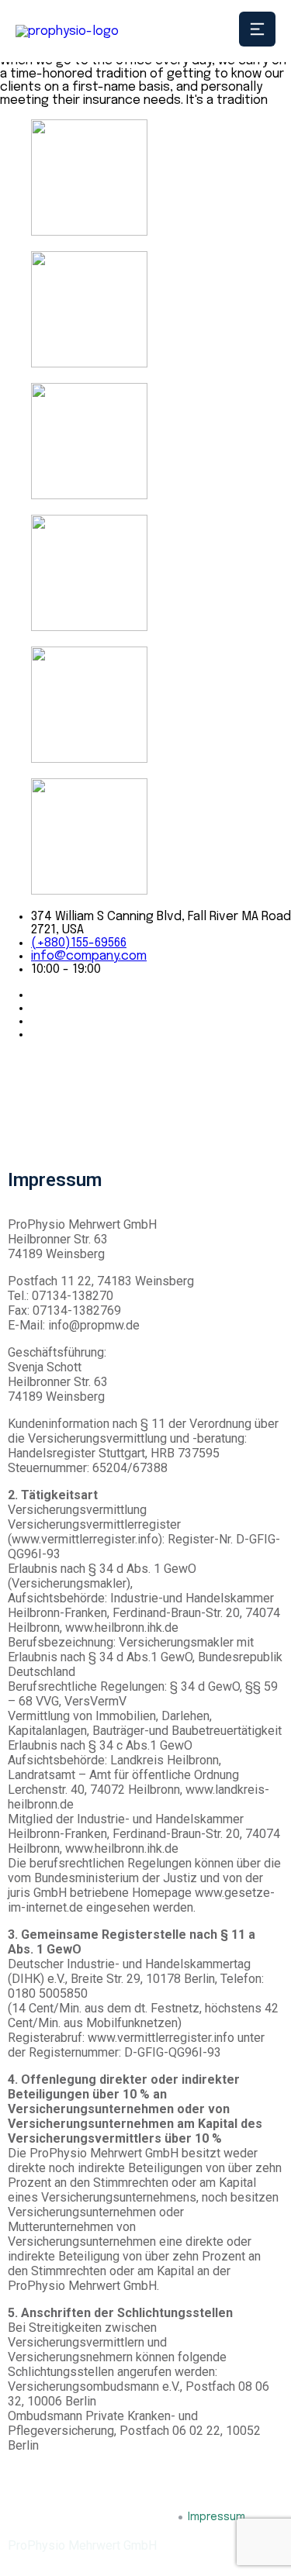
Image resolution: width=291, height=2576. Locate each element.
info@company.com (89, 956)
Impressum (217, 2517)
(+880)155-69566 (79, 943)
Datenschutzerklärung (114, 2517)
